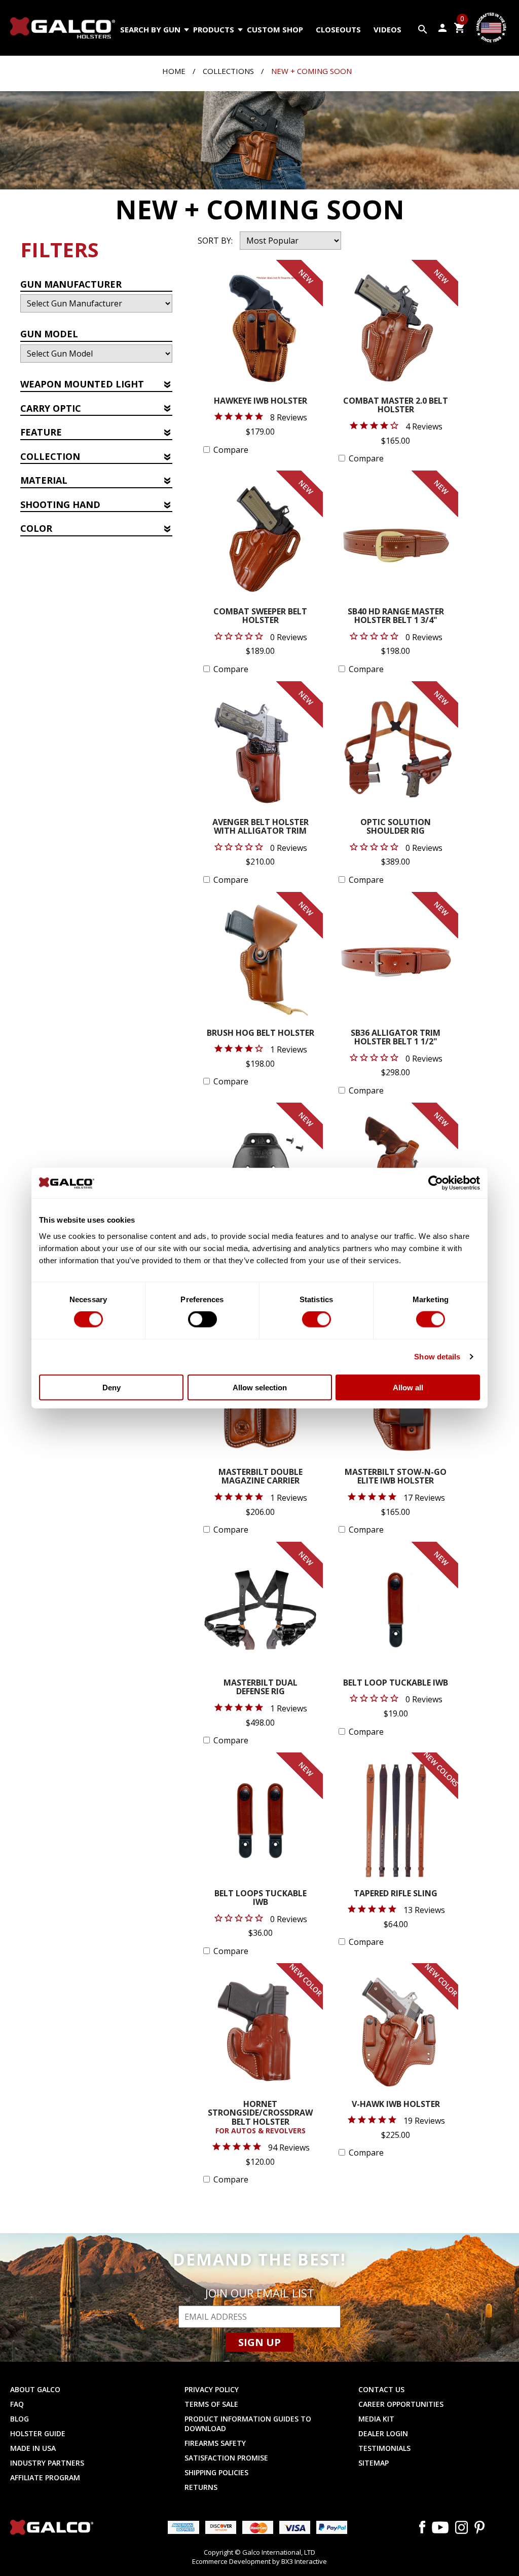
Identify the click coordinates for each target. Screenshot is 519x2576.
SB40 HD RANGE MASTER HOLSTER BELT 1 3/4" (396, 617)
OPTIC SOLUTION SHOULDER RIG (396, 827)
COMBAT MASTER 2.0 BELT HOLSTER (396, 406)
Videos (387, 29)
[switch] (202, 1319)
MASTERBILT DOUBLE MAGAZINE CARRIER (261, 1477)
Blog (20, 2419)
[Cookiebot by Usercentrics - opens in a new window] (436, 1183)
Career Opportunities (401, 2404)
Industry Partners (47, 2463)
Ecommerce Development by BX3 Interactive (259, 2561)
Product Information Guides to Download (248, 2424)
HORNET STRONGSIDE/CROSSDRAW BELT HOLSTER (260, 2118)
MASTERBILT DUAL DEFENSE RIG (261, 1688)
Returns (201, 2487)
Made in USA (33, 2448)
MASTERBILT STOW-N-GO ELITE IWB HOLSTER (396, 1477)
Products (214, 29)
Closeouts (338, 29)
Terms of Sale (211, 2404)
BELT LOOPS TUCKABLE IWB (261, 1899)
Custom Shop (275, 29)
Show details (437, 1357)
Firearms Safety (215, 2443)
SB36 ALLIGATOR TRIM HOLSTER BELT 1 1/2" (396, 1038)
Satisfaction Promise (226, 2458)
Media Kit (376, 2419)
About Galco (35, 2389)
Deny (112, 1387)
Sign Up (259, 2342)
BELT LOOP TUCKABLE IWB (396, 1683)
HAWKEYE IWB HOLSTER (261, 401)
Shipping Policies (216, 2472)
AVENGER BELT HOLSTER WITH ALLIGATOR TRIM (261, 827)
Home (174, 71)
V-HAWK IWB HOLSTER (396, 2105)
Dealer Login (383, 2433)
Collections (228, 71)
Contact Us (381, 2389)
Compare (231, 450)
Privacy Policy (212, 2389)
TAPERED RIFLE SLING (396, 1894)
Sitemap (374, 2463)
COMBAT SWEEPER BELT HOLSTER (260, 617)
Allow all (408, 1387)
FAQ (17, 2404)
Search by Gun (150, 29)
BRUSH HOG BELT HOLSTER (261, 1033)
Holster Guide (38, 2433)
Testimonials (384, 2448)
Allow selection (260, 1387)
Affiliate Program (45, 2477)
